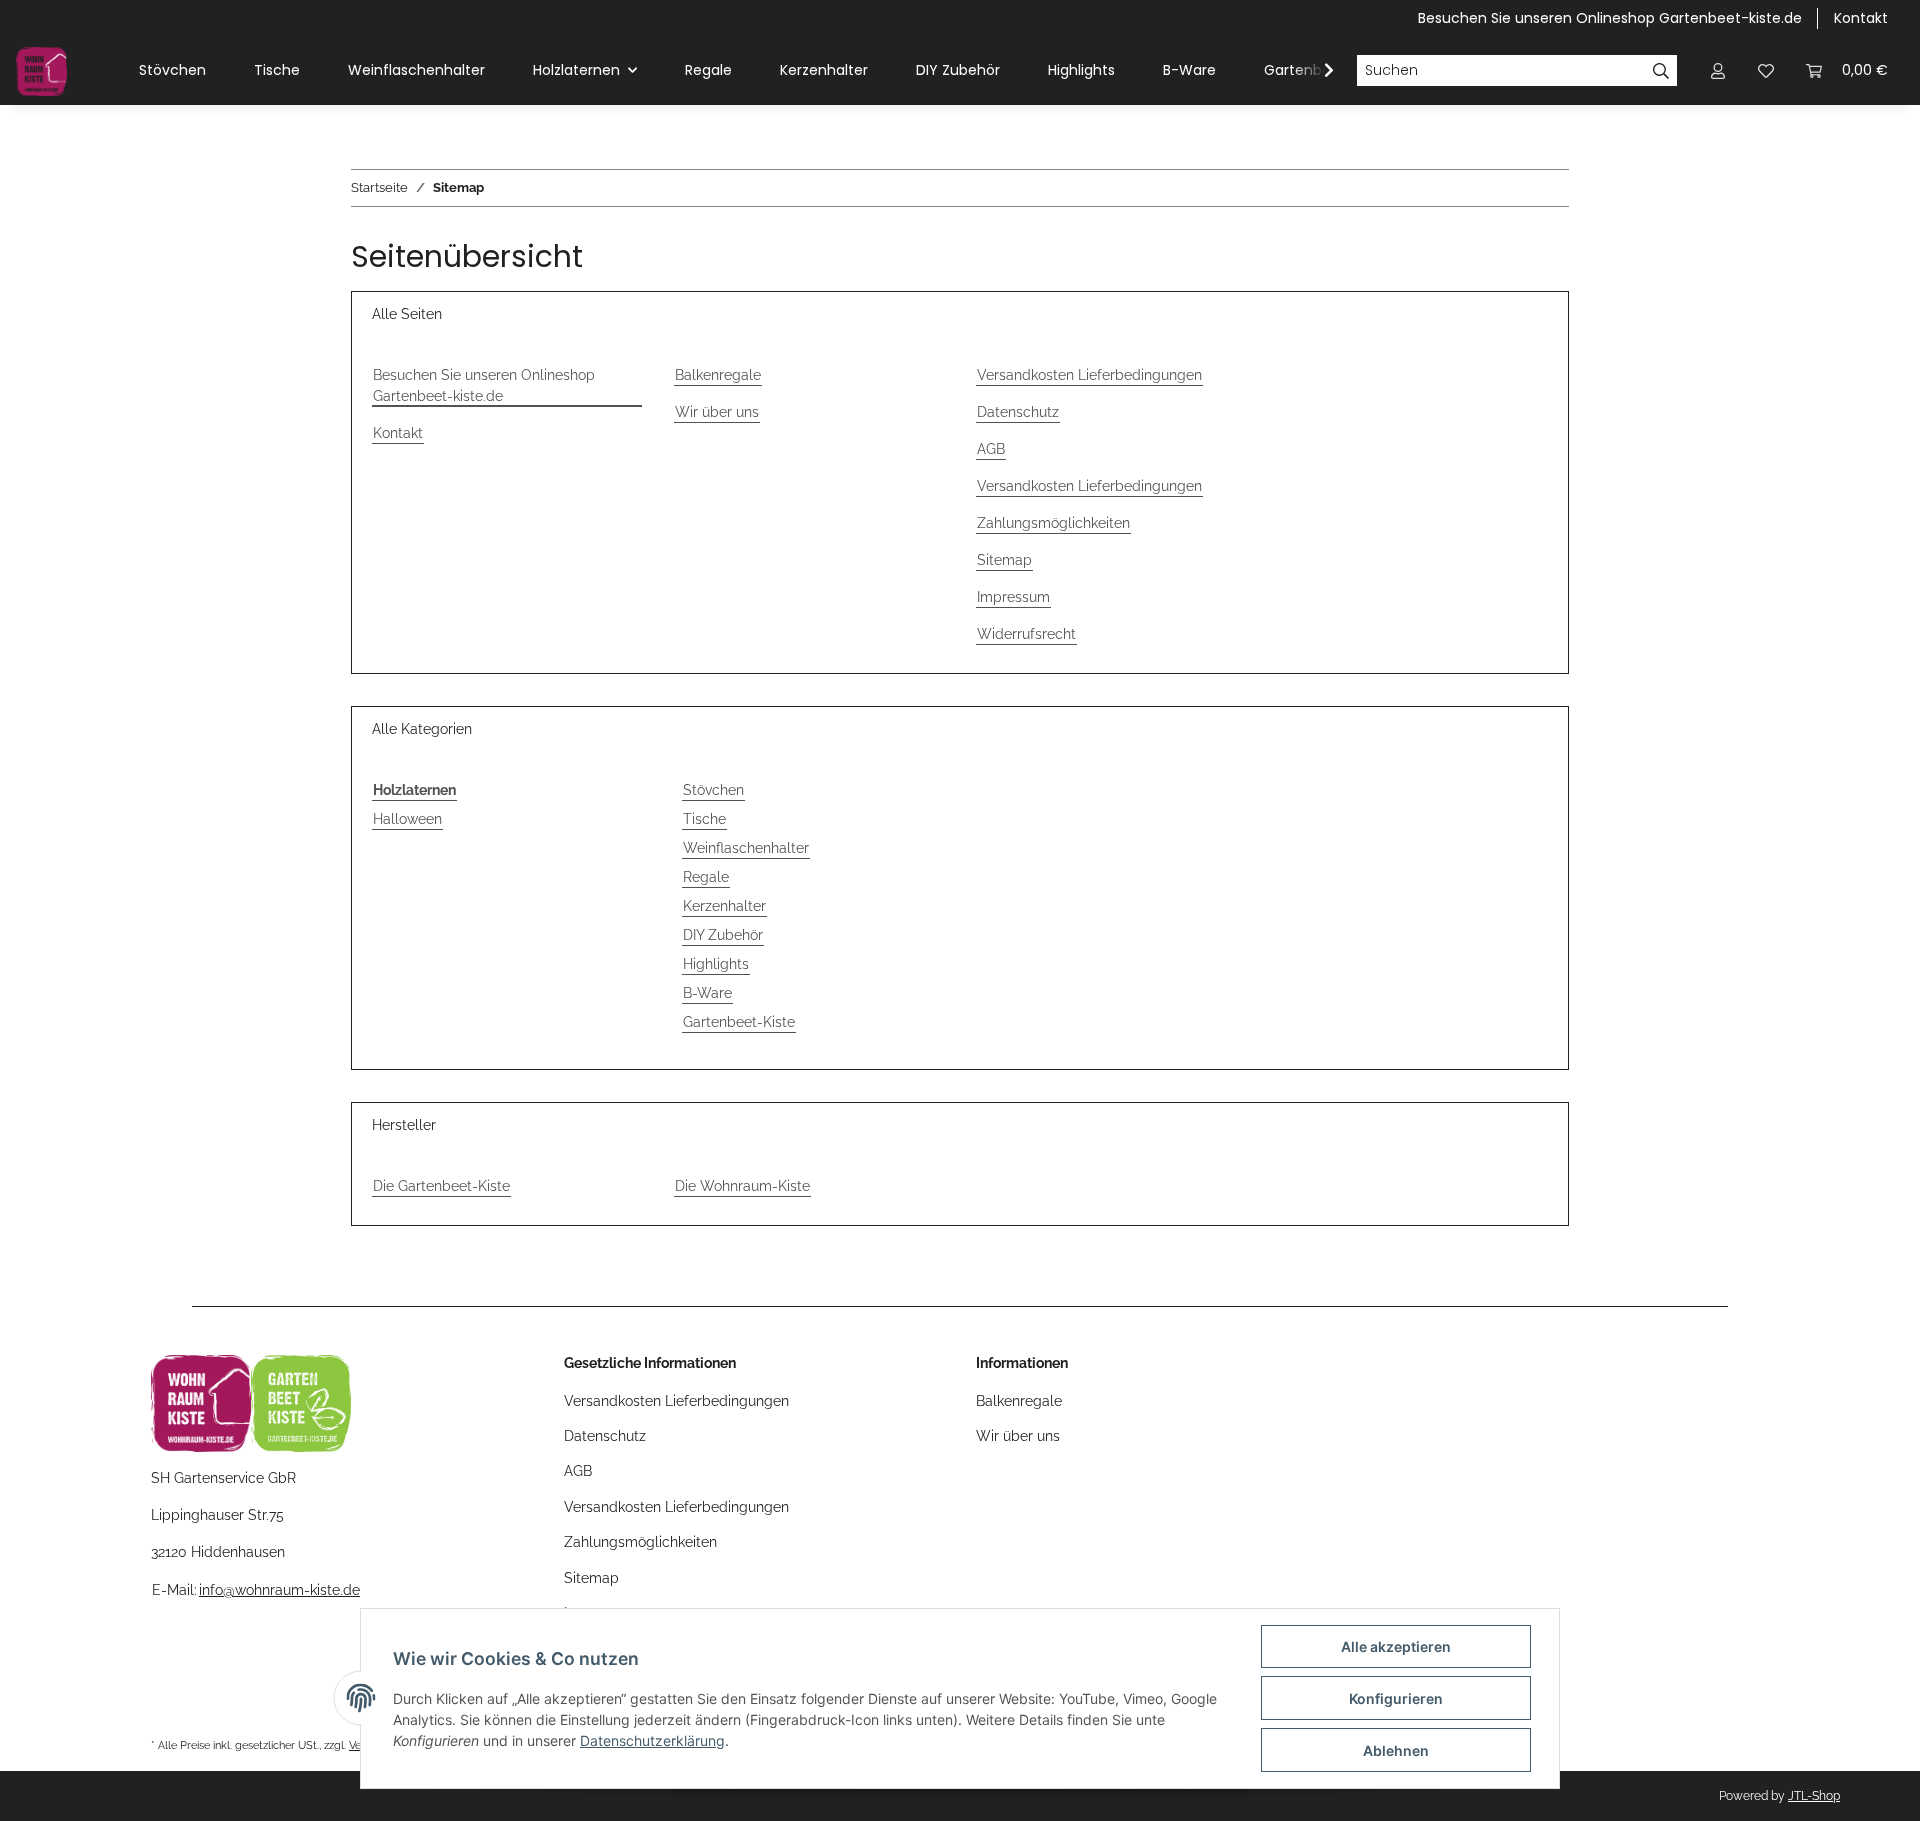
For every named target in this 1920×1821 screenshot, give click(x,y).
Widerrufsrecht (1026, 634)
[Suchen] (1661, 71)
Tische (704, 819)
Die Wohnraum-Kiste (742, 1186)
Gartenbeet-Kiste (739, 1022)
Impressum (1013, 597)
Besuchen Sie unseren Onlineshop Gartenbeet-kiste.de (1610, 18)
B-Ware (707, 993)
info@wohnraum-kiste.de (279, 1590)
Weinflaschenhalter (746, 848)
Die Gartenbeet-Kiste (441, 1186)
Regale (706, 877)
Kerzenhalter (724, 906)
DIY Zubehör (723, 935)
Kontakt (1861, 18)
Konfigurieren (1396, 1698)
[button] (1718, 70)
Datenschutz (1018, 412)
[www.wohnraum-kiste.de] (41, 71)
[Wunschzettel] (1766, 70)
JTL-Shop (1814, 1796)
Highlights (716, 964)
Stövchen (713, 790)
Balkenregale (718, 375)
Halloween (407, 819)
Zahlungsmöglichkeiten (1053, 523)
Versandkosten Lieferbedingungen (1089, 375)
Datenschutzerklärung (652, 1740)
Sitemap (1004, 560)
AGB (991, 449)
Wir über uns (717, 412)
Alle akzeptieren (1396, 1646)
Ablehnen (1396, 1750)
